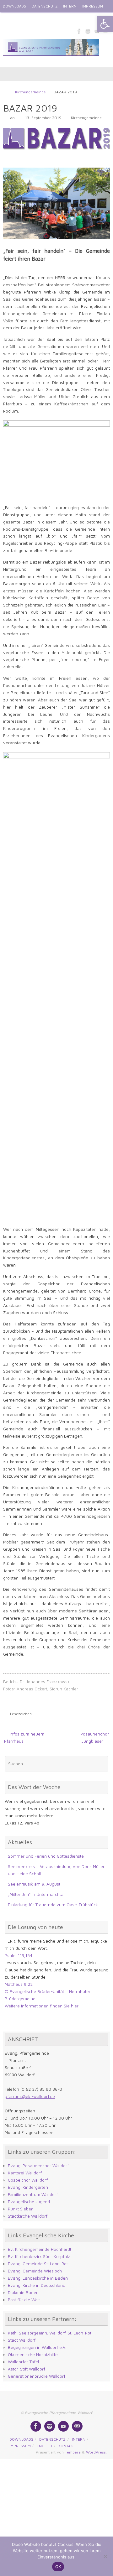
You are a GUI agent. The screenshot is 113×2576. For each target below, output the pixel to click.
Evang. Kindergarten (28, 2187)
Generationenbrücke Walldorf (37, 2376)
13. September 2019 (43, 118)
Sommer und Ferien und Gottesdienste (46, 1856)
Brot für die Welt (24, 2300)
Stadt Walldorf (22, 2340)
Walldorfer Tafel (23, 2362)
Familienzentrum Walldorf (33, 2194)
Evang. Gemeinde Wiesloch (35, 2271)
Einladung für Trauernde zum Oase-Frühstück (53, 1905)
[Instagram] (88, 31)
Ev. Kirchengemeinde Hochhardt (40, 2249)
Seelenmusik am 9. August (34, 1884)
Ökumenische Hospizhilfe (33, 2355)
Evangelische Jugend (29, 2202)
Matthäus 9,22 (19, 1984)
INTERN (70, 6)
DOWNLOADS (14, 6)
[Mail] (77, 2426)
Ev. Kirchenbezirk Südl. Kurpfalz (39, 2256)
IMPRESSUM (93, 6)
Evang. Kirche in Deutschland (37, 2285)
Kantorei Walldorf (25, 2173)
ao (12, 118)
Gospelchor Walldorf (28, 2180)
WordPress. (96, 2452)
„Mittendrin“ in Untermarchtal (36, 1894)
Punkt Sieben (21, 2209)
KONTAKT (32, 19)
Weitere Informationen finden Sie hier (42, 2006)
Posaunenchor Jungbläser (95, 1738)
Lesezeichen (21, 1714)
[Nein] (105, 2556)
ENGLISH (10, 19)
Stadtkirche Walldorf (28, 2216)
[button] (105, 24)
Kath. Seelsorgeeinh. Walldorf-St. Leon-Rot (50, 2333)
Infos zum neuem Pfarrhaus (24, 1738)
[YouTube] (63, 2426)
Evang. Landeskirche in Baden (38, 2278)
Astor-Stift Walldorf (27, 2369)
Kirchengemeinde (30, 92)
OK (58, 2567)
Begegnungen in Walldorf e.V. (37, 2347)
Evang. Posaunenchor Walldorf (38, 2166)
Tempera (73, 2452)
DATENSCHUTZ (45, 6)
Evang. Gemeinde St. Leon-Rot (38, 2264)
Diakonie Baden (23, 2292)
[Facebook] (79, 31)
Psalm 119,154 (19, 1955)
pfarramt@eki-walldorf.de (30, 2096)
